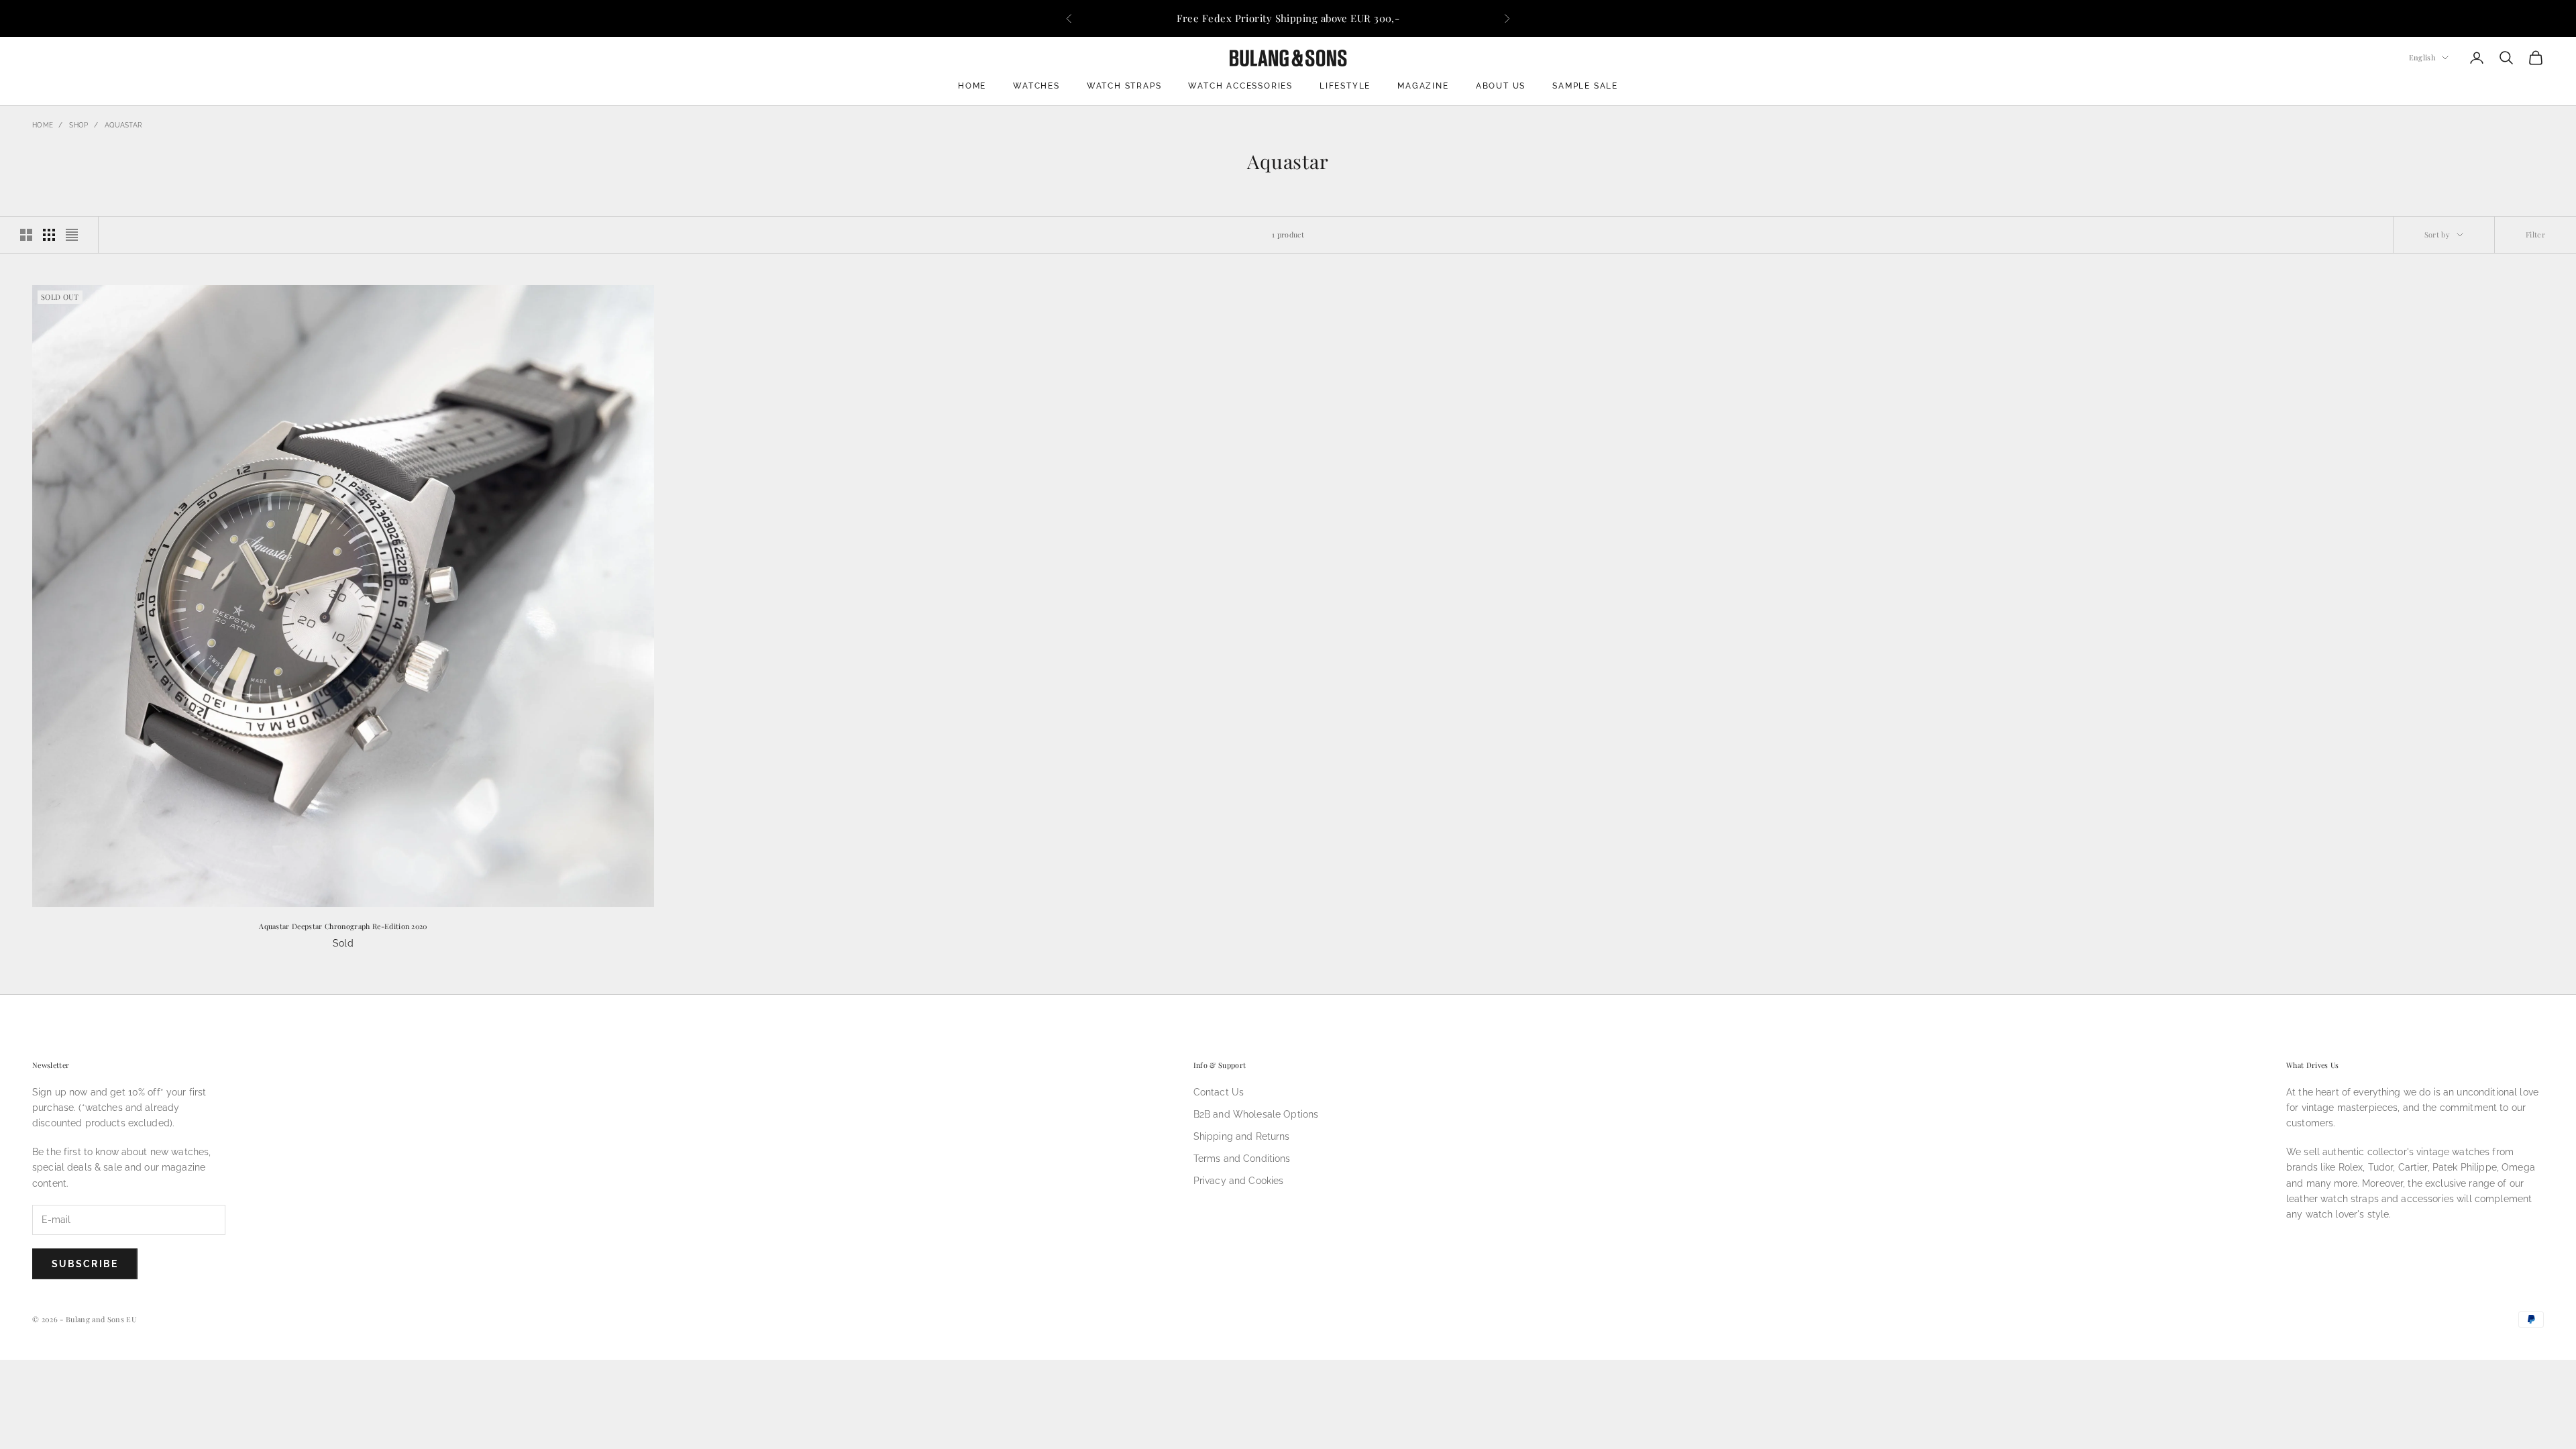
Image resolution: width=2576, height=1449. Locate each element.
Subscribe (85, 1264)
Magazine (1423, 86)
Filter (2535, 234)
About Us (1501, 86)
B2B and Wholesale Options (1256, 1114)
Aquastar (123, 125)
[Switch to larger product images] (26, 235)
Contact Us (1219, 1092)
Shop (78, 125)
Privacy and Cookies (1239, 1181)
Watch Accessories (1240, 86)
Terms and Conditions (1242, 1159)
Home (972, 86)
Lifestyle (1345, 86)
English (2422, 57)
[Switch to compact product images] (72, 235)
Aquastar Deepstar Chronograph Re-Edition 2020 (343, 926)
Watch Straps (1124, 86)
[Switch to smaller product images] (49, 235)
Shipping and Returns (1242, 1136)
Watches (1036, 86)
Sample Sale (1585, 86)
